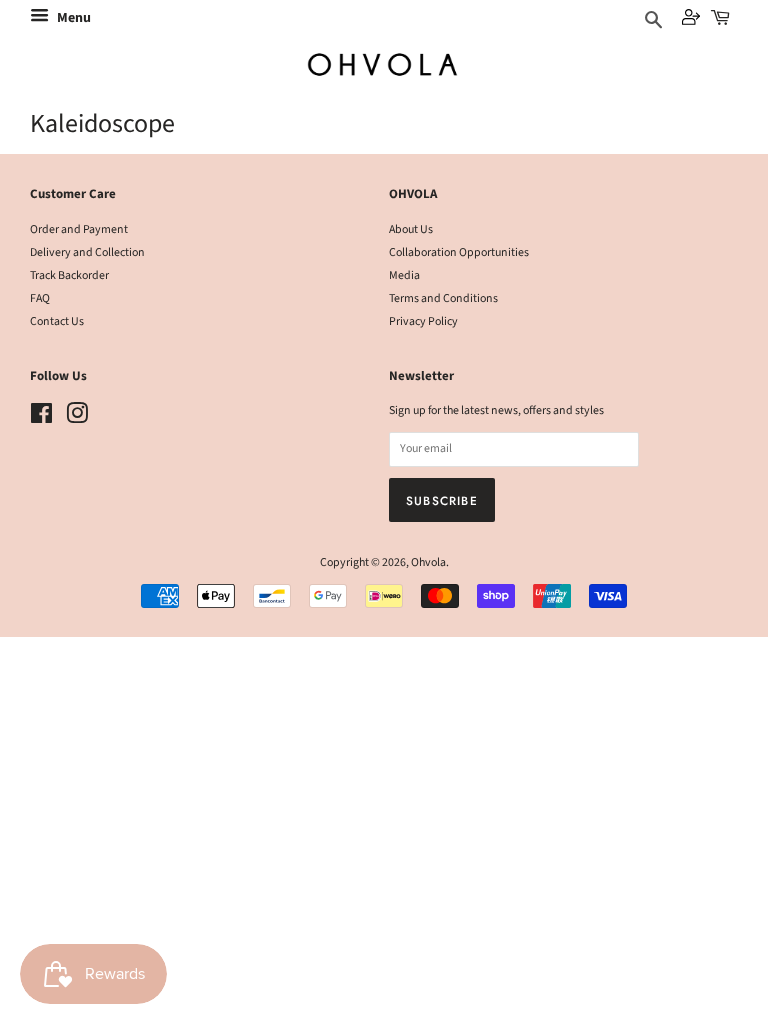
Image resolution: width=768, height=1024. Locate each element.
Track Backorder (69, 275)
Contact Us (57, 321)
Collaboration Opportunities (459, 252)
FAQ (40, 298)
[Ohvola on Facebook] (41, 418)
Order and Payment (79, 229)
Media (404, 275)
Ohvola (428, 562)
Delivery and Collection (87, 252)
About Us (411, 229)
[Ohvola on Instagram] (77, 418)
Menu (72, 18)
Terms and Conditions (443, 298)
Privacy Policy (423, 321)
